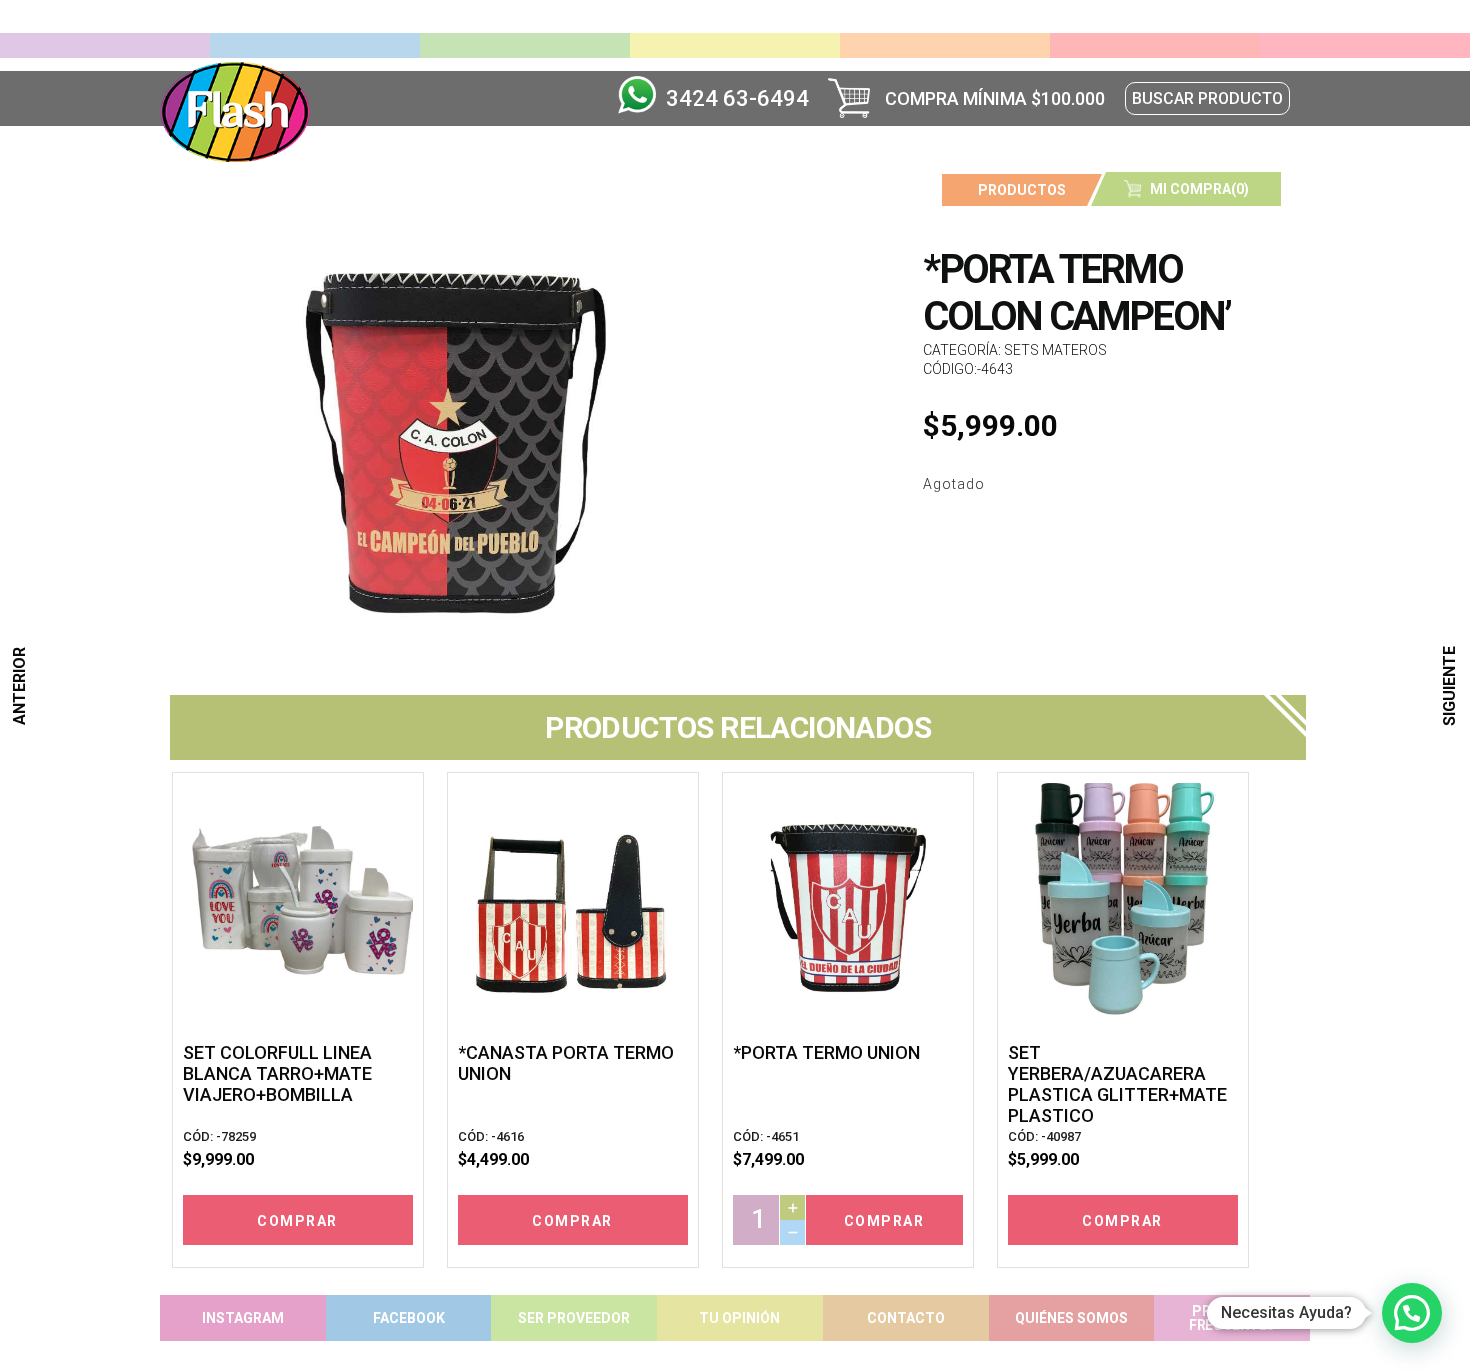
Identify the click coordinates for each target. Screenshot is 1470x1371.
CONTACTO (906, 1318)
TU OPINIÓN (739, 1318)
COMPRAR (297, 1221)
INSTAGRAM (243, 1318)
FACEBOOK (409, 1318)
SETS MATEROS (1055, 350)
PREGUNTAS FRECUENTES (1232, 1318)
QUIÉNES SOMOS (1071, 1318)
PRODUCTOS (1022, 190)
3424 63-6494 (737, 98)
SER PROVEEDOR (574, 1318)
